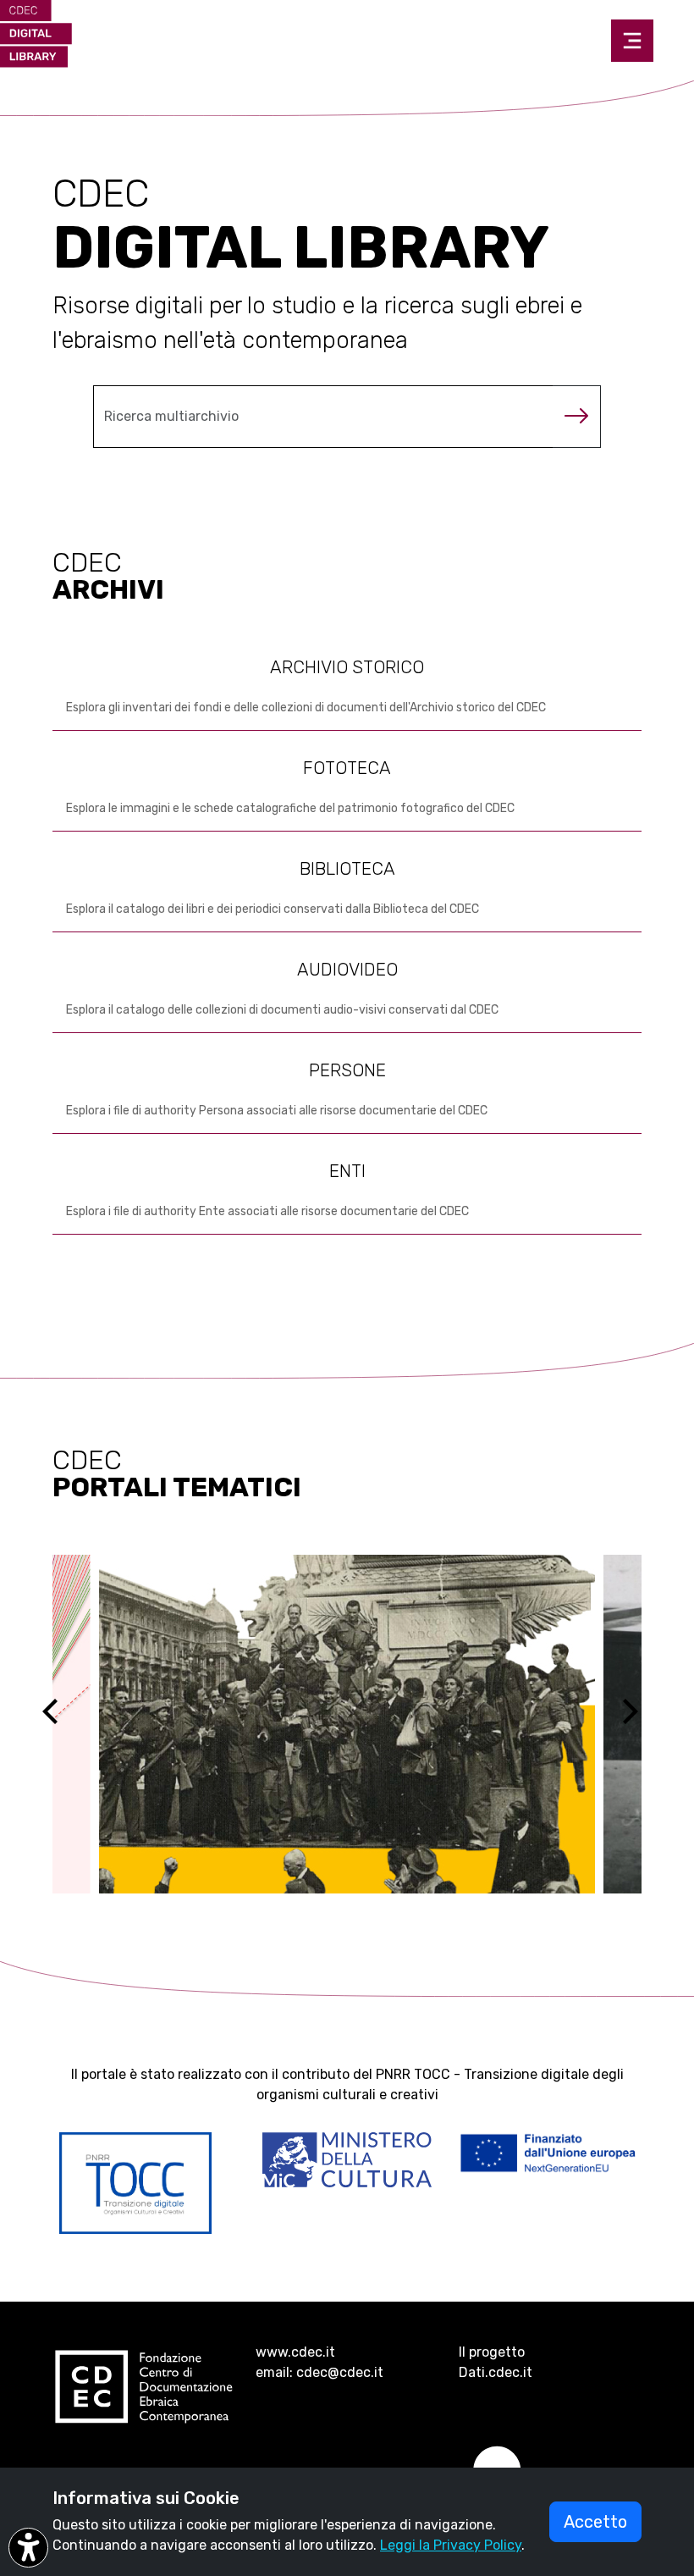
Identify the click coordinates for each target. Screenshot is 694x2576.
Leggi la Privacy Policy (451, 2545)
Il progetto (492, 2352)
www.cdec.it (295, 2352)
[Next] (641, 1724)
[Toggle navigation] (632, 41)
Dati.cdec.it (496, 2372)
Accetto (595, 2522)
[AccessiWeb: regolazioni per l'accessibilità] (28, 2548)
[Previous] (65, 1724)
